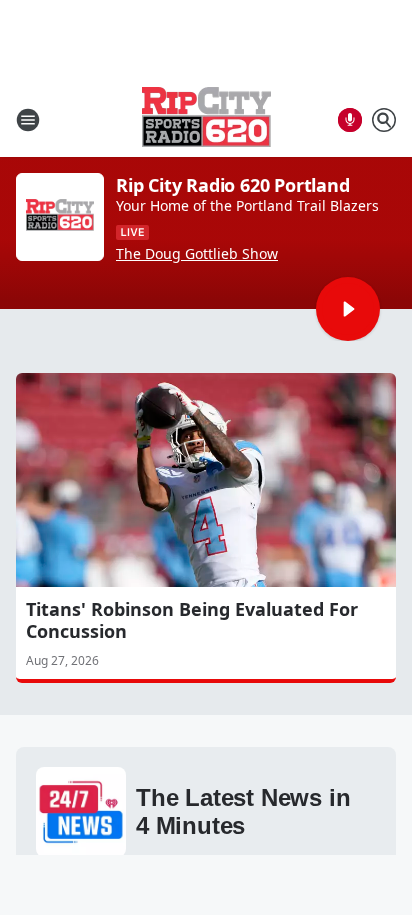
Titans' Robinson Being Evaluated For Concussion (192, 620)
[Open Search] (384, 120)
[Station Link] (206, 119)
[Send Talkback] (350, 120)
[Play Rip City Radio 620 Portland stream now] (60, 217)
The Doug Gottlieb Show (197, 254)
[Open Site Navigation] (28, 120)
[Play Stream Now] (348, 309)
